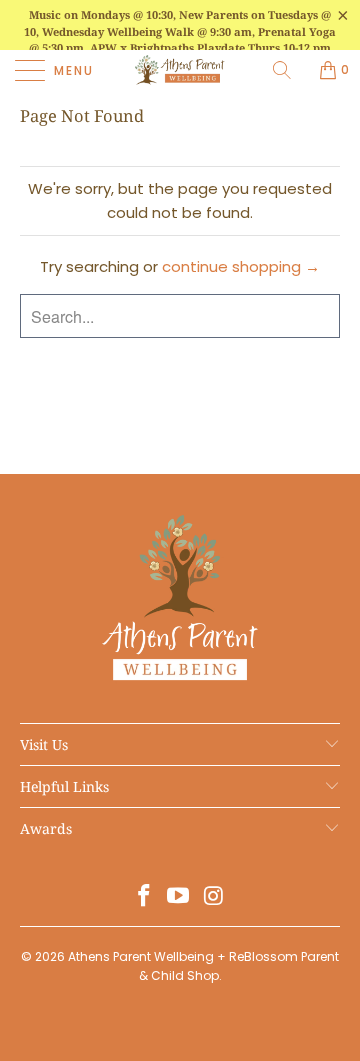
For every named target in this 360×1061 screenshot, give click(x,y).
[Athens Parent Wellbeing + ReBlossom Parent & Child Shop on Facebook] (144, 897)
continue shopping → (241, 266)
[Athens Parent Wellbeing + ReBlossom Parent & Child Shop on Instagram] (214, 897)
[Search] (289, 70)
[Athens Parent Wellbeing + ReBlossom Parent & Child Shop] (180, 70)
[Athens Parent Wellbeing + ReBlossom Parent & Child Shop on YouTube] (179, 897)
